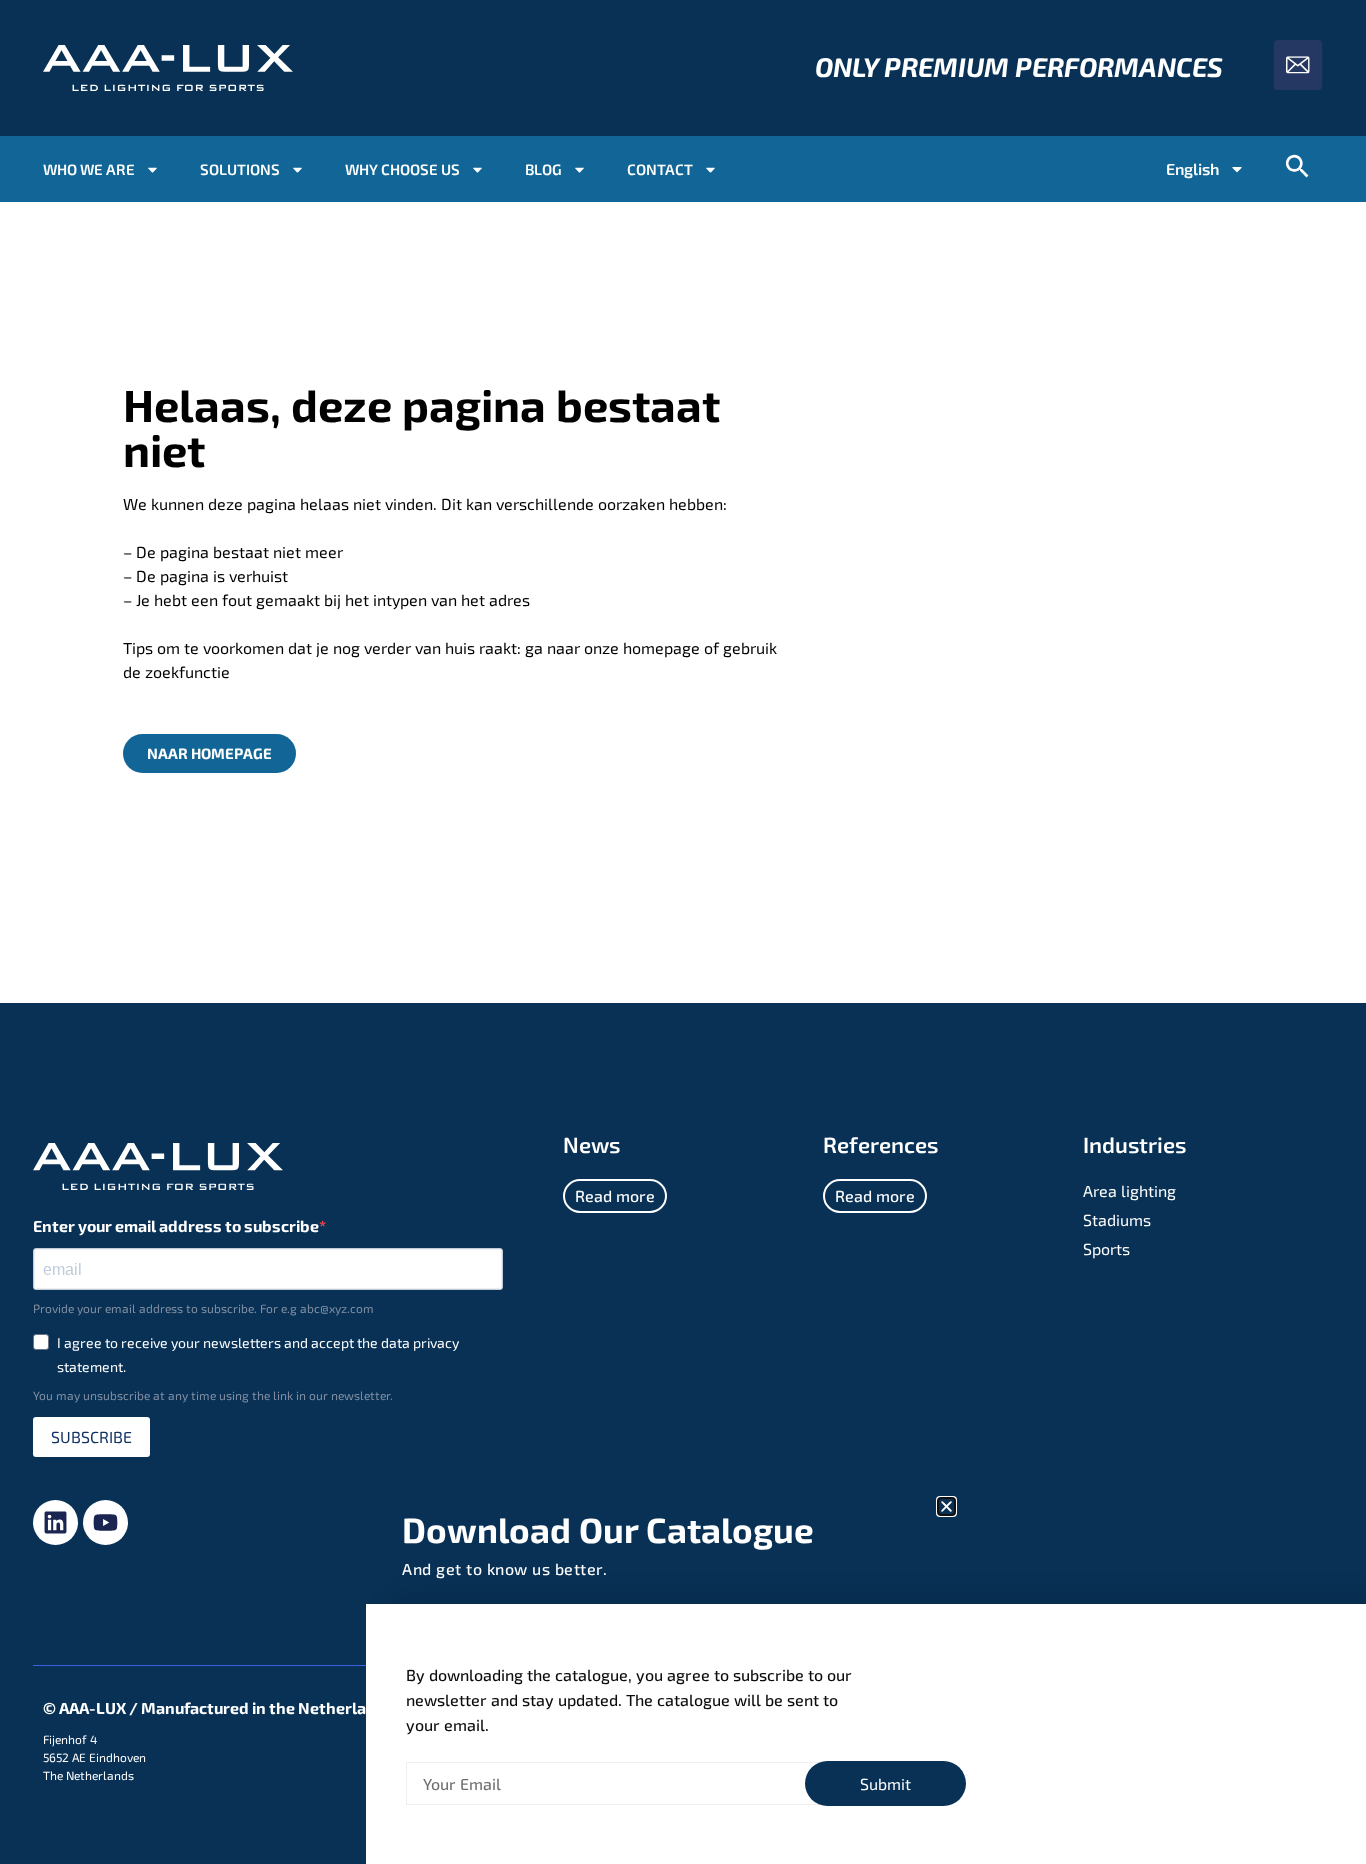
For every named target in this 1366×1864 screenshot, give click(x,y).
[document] (683, 932)
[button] (946, 1506)
